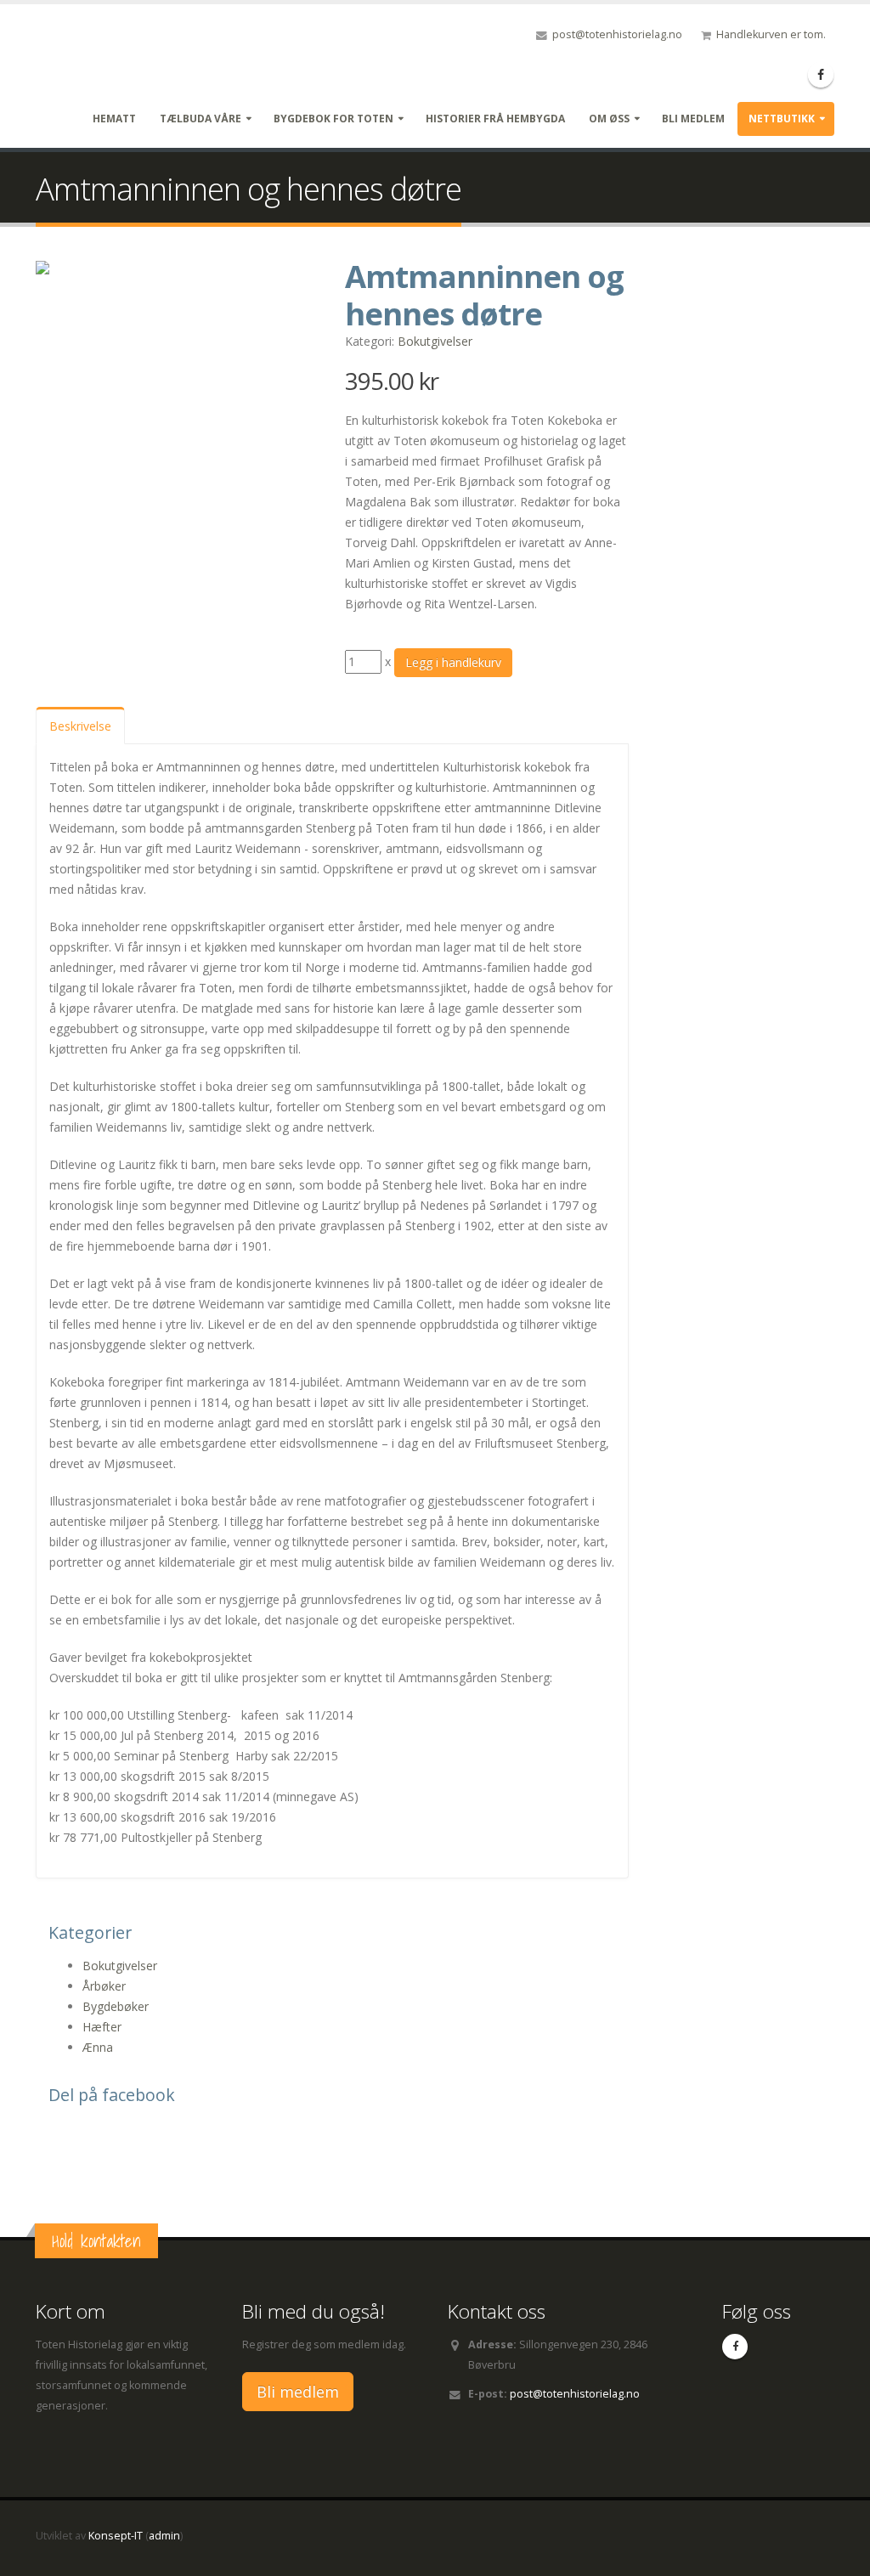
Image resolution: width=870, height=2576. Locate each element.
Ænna (98, 2047)
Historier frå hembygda (495, 119)
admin (164, 2536)
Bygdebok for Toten (333, 119)
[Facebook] (821, 75)
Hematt (114, 119)
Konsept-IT (116, 2536)
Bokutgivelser (435, 341)
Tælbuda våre (201, 119)
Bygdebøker (116, 2006)
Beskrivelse (80, 726)
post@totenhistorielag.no (617, 34)
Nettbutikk (782, 119)
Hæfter (102, 2027)
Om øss (609, 119)
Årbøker (104, 1986)
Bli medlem (693, 119)
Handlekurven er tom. (771, 34)
